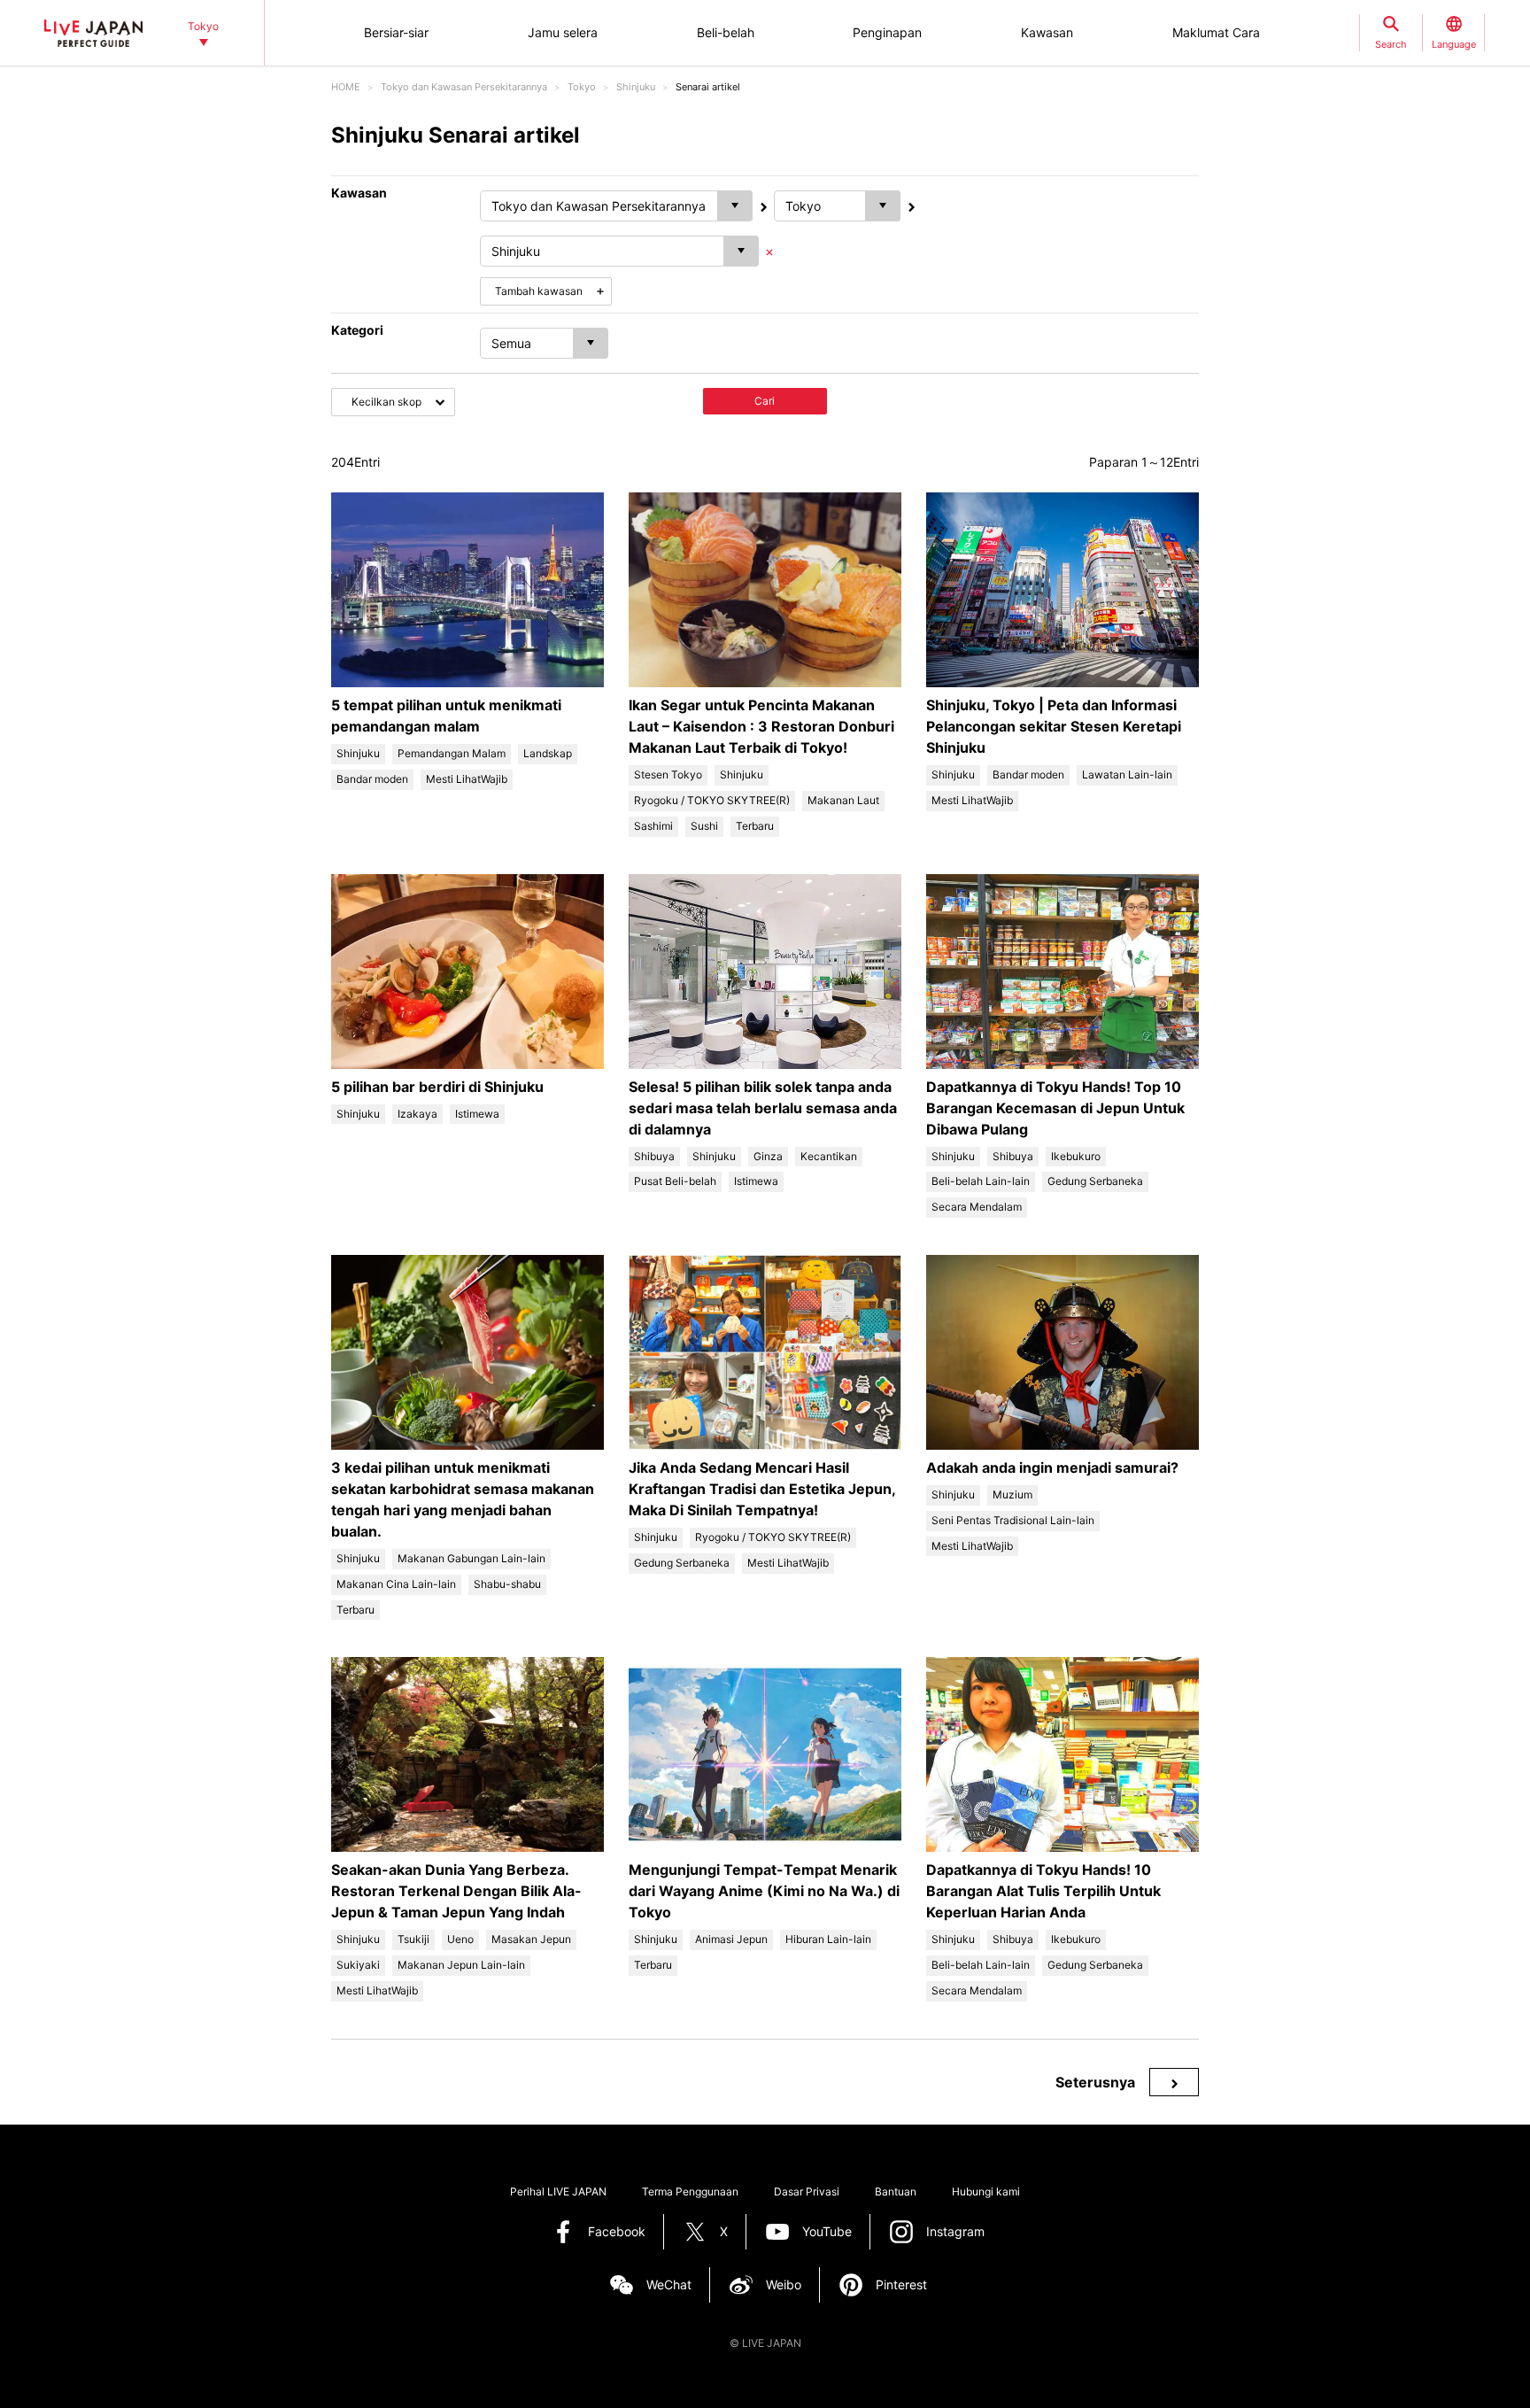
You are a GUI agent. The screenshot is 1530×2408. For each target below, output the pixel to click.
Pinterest (901, 2284)
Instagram (955, 2231)
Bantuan (896, 2191)
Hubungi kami (986, 2191)
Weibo (784, 2284)
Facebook (617, 2231)
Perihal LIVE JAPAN (558, 2191)
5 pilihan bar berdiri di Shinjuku (437, 1087)
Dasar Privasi (807, 2191)
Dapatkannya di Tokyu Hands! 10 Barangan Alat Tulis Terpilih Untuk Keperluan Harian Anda (1043, 1891)
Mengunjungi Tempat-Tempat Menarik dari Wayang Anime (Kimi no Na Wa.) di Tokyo (764, 1891)
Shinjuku (636, 87)
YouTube (827, 2231)
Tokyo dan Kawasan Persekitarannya (464, 87)
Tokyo (582, 87)
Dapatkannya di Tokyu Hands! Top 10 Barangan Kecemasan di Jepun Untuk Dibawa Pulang (1055, 1108)
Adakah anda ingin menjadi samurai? (1052, 1467)
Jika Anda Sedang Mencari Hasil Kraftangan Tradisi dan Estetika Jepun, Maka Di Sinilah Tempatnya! (762, 1489)
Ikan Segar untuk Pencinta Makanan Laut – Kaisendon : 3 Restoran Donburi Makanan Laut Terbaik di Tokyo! (761, 726)
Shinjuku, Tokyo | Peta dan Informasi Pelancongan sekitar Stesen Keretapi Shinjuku (1054, 726)
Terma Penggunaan (690, 2191)
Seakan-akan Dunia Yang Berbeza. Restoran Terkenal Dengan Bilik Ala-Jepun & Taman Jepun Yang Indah (456, 1891)
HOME (346, 87)
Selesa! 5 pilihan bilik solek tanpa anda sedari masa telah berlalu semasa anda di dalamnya (763, 1108)
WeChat (669, 2284)
